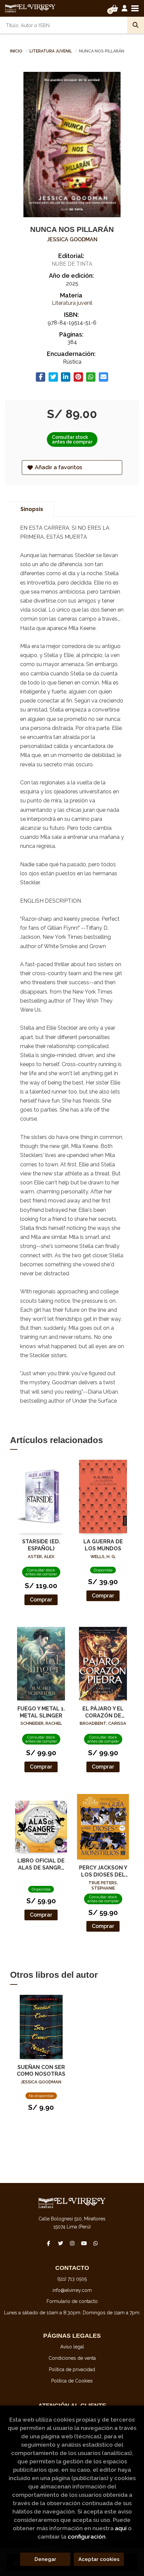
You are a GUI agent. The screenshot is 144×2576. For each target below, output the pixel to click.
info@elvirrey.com (72, 2290)
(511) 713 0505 (72, 2279)
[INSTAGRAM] (72, 2243)
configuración (87, 2537)
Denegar (45, 2559)
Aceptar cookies (99, 2559)
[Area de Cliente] (125, 8)
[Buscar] (136, 25)
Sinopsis (32, 509)
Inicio (16, 51)
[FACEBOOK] (49, 2243)
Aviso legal (72, 2347)
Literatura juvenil (51, 51)
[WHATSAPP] (95, 2243)
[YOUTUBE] (84, 2243)
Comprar (41, 1600)
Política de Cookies (72, 2381)
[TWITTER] (60, 2243)
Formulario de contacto (72, 2301)
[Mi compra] (114, 8)
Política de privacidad (72, 2369)
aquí (121, 2528)
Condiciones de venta (72, 2358)
